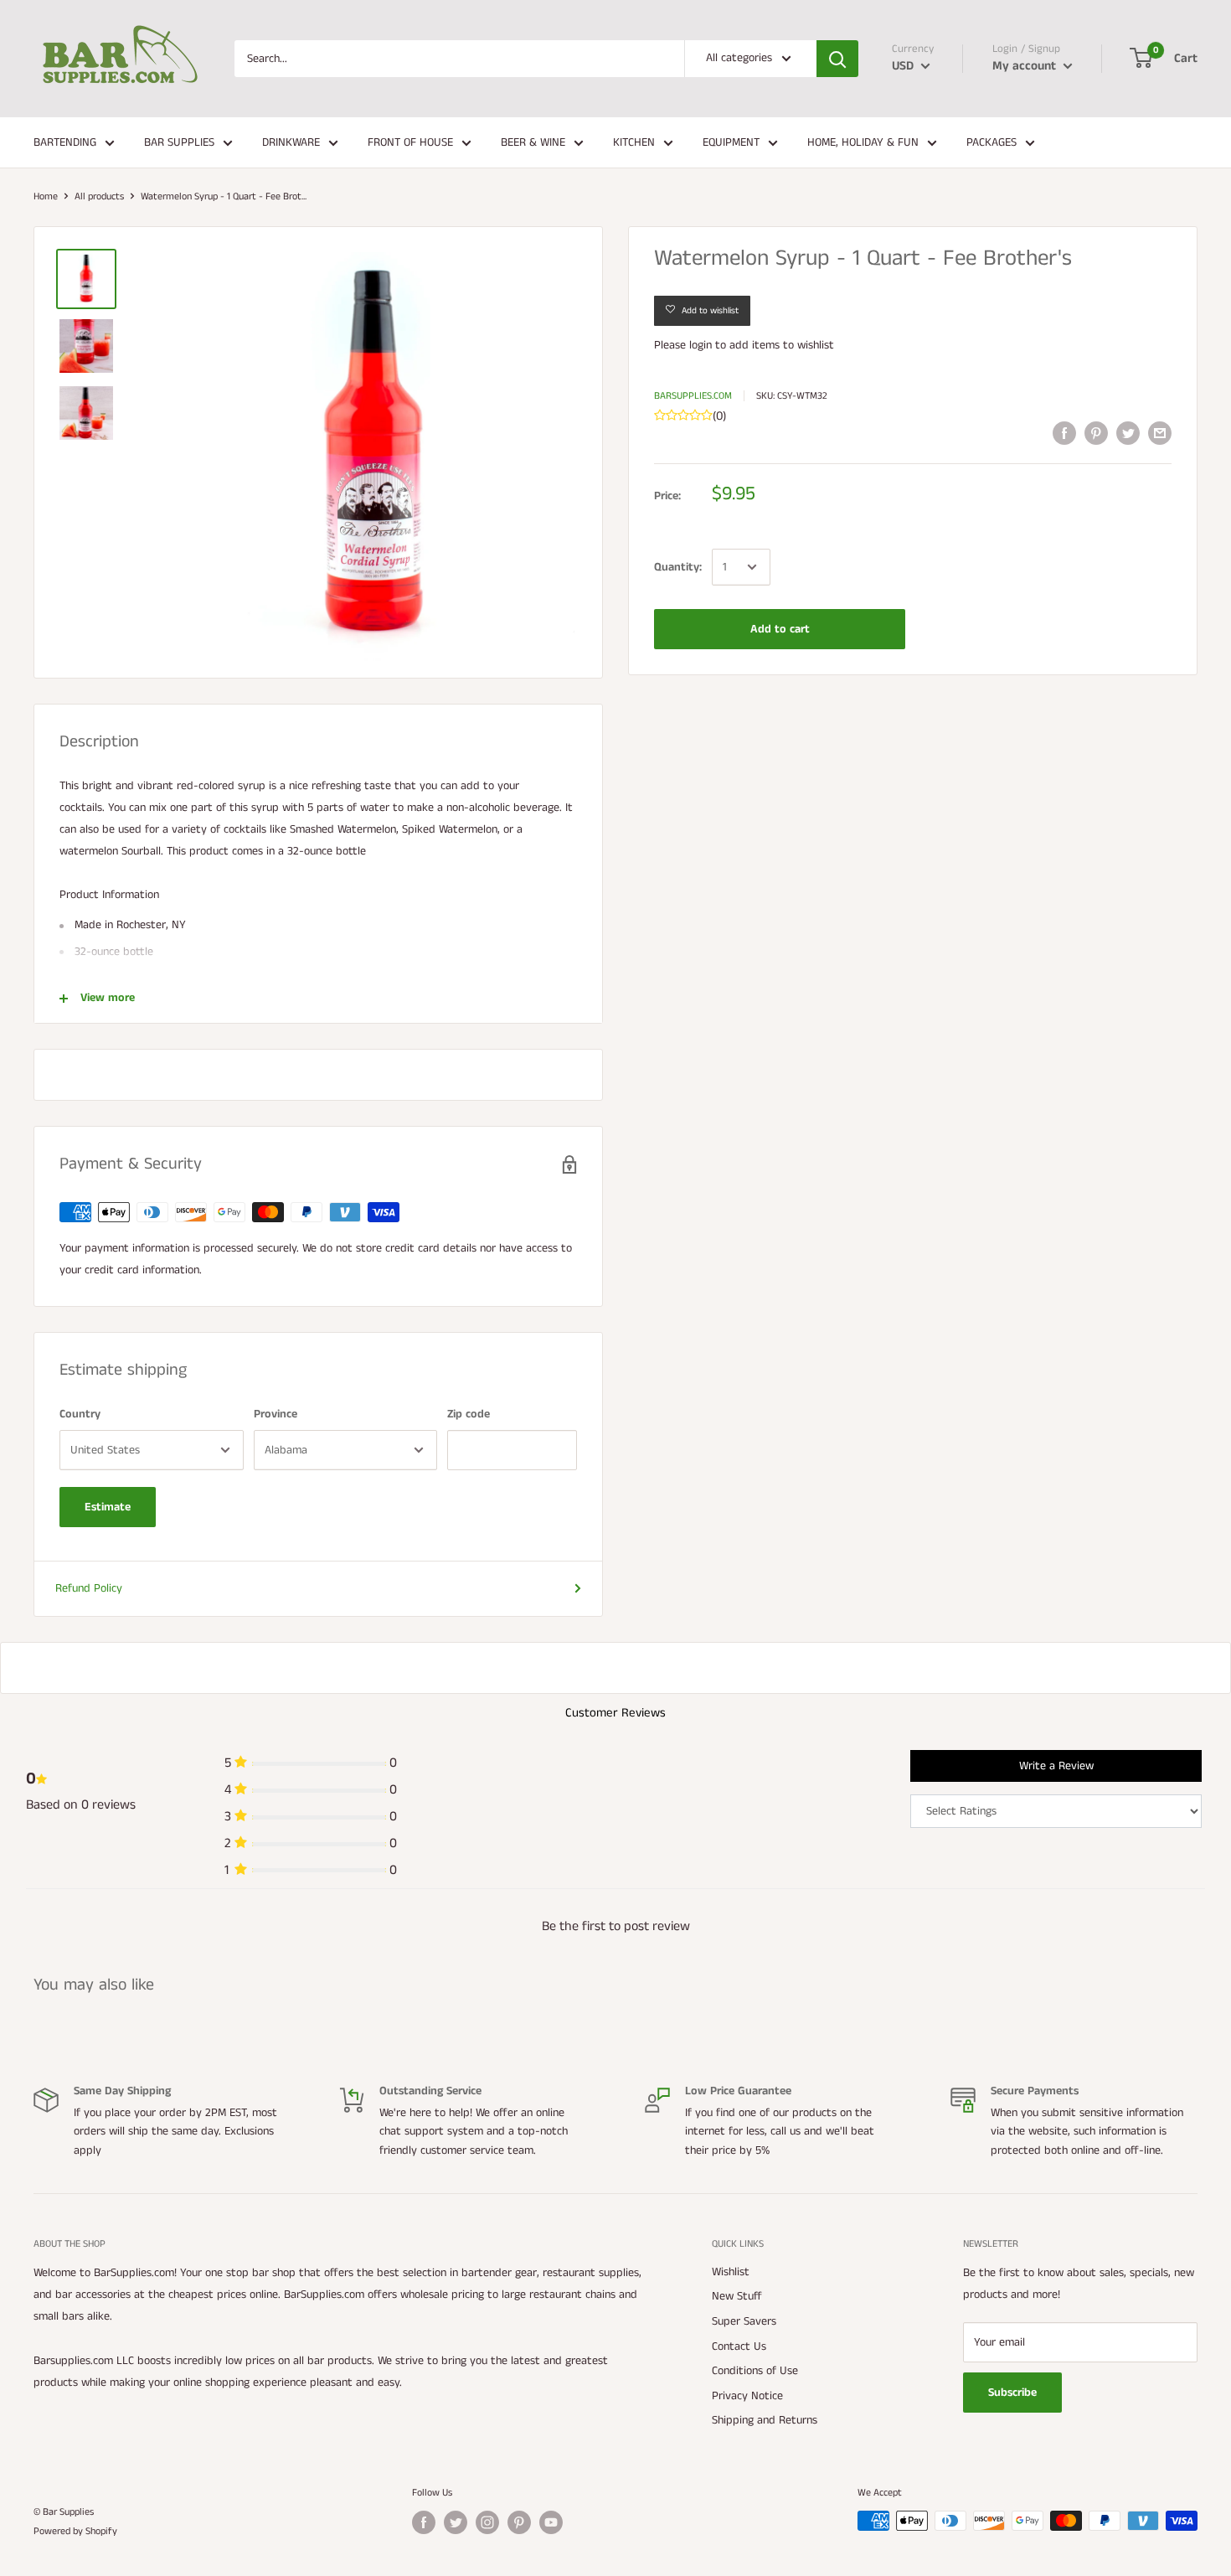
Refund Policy (89, 1588)
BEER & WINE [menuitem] (533, 142)
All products (99, 196)
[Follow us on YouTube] (551, 2522)
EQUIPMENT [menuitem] (731, 142)
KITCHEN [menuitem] (634, 142)
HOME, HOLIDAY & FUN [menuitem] (863, 142)
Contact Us (739, 2346)
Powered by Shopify (75, 2531)
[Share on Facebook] (1064, 433)
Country (80, 1414)
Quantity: (678, 567)
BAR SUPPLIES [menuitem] (179, 142)
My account (1026, 66)
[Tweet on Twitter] (1128, 433)
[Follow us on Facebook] (424, 2522)
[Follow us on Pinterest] (519, 2522)
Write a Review (1056, 1766)
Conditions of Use (755, 2371)
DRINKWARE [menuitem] (291, 142)
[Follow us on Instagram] (487, 2522)
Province (276, 1414)
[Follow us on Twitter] (456, 2522)
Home (46, 196)
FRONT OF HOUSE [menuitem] (410, 142)
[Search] (837, 59)
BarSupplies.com (693, 396)
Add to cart (780, 629)
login (700, 345)
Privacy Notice (747, 2396)
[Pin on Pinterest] (1096, 433)
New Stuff (737, 2296)
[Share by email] (1160, 433)
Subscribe (1012, 2393)
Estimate (108, 1507)
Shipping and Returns (765, 2420)
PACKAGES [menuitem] (991, 142)
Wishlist (731, 2272)
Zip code (469, 1414)
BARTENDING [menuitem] (65, 142)
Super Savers (744, 2321)
